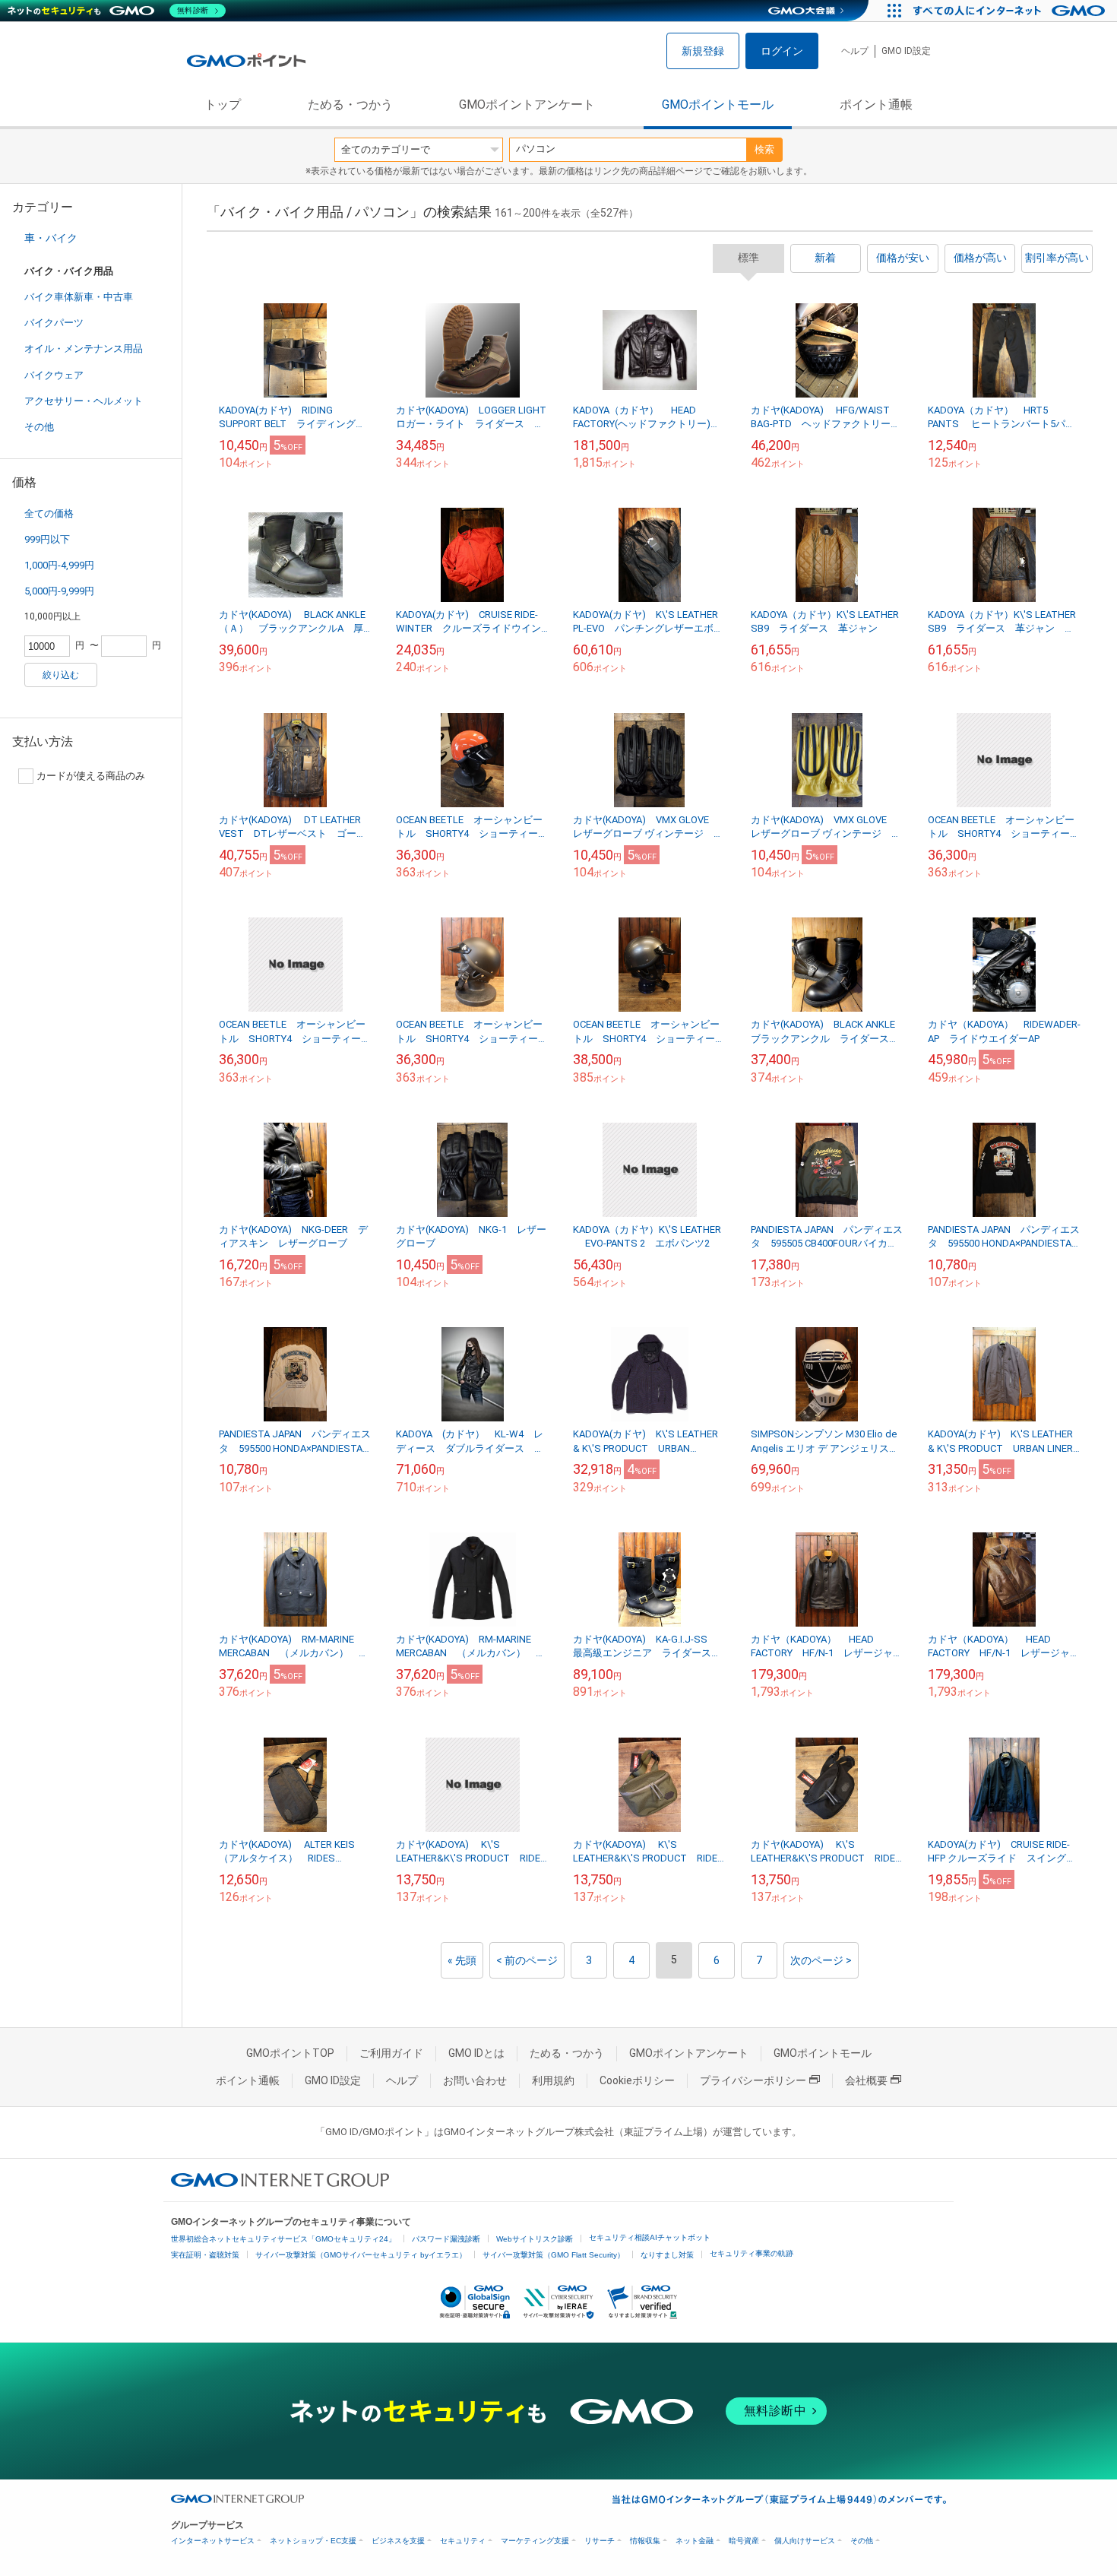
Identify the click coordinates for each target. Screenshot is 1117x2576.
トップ (223, 105)
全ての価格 (49, 513)
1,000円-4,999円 (59, 565)
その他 (39, 427)
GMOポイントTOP (290, 2053)
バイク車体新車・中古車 (79, 297)
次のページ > (821, 1960)
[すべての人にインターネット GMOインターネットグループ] (1011, 11)
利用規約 (553, 2080)
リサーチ (600, 2541)
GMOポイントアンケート (527, 105)
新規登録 (703, 51)
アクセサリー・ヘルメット (84, 401)
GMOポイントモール (718, 105)
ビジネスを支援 (398, 2541)
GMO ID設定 (906, 51)
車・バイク (51, 238)
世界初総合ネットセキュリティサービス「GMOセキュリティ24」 (283, 2239)
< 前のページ (527, 1960)
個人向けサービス (805, 2541)
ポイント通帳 (876, 105)
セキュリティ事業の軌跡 (752, 2253)
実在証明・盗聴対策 (205, 2255)
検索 (764, 149)
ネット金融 (695, 2541)
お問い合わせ (475, 2080)
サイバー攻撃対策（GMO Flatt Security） (554, 2255)
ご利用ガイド (391, 2053)
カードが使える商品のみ (91, 776)
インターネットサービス (213, 2541)
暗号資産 (744, 2541)
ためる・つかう (350, 105)
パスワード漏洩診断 (446, 2239)
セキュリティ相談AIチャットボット (650, 2237)
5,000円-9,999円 (59, 591)
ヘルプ (855, 51)
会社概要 (866, 2080)
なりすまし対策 (667, 2255)
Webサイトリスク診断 (535, 2239)
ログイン (782, 51)
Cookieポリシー (637, 2080)
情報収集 (645, 2541)
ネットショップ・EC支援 (313, 2541)
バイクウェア (54, 375)
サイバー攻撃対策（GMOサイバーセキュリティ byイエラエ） (361, 2255)
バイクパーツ (54, 323)
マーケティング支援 (535, 2541)
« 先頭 (462, 1960)
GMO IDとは (476, 2053)
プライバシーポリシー (753, 2080)
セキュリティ (463, 2541)
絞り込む (61, 675)
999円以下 (47, 539)
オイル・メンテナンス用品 (84, 349)
